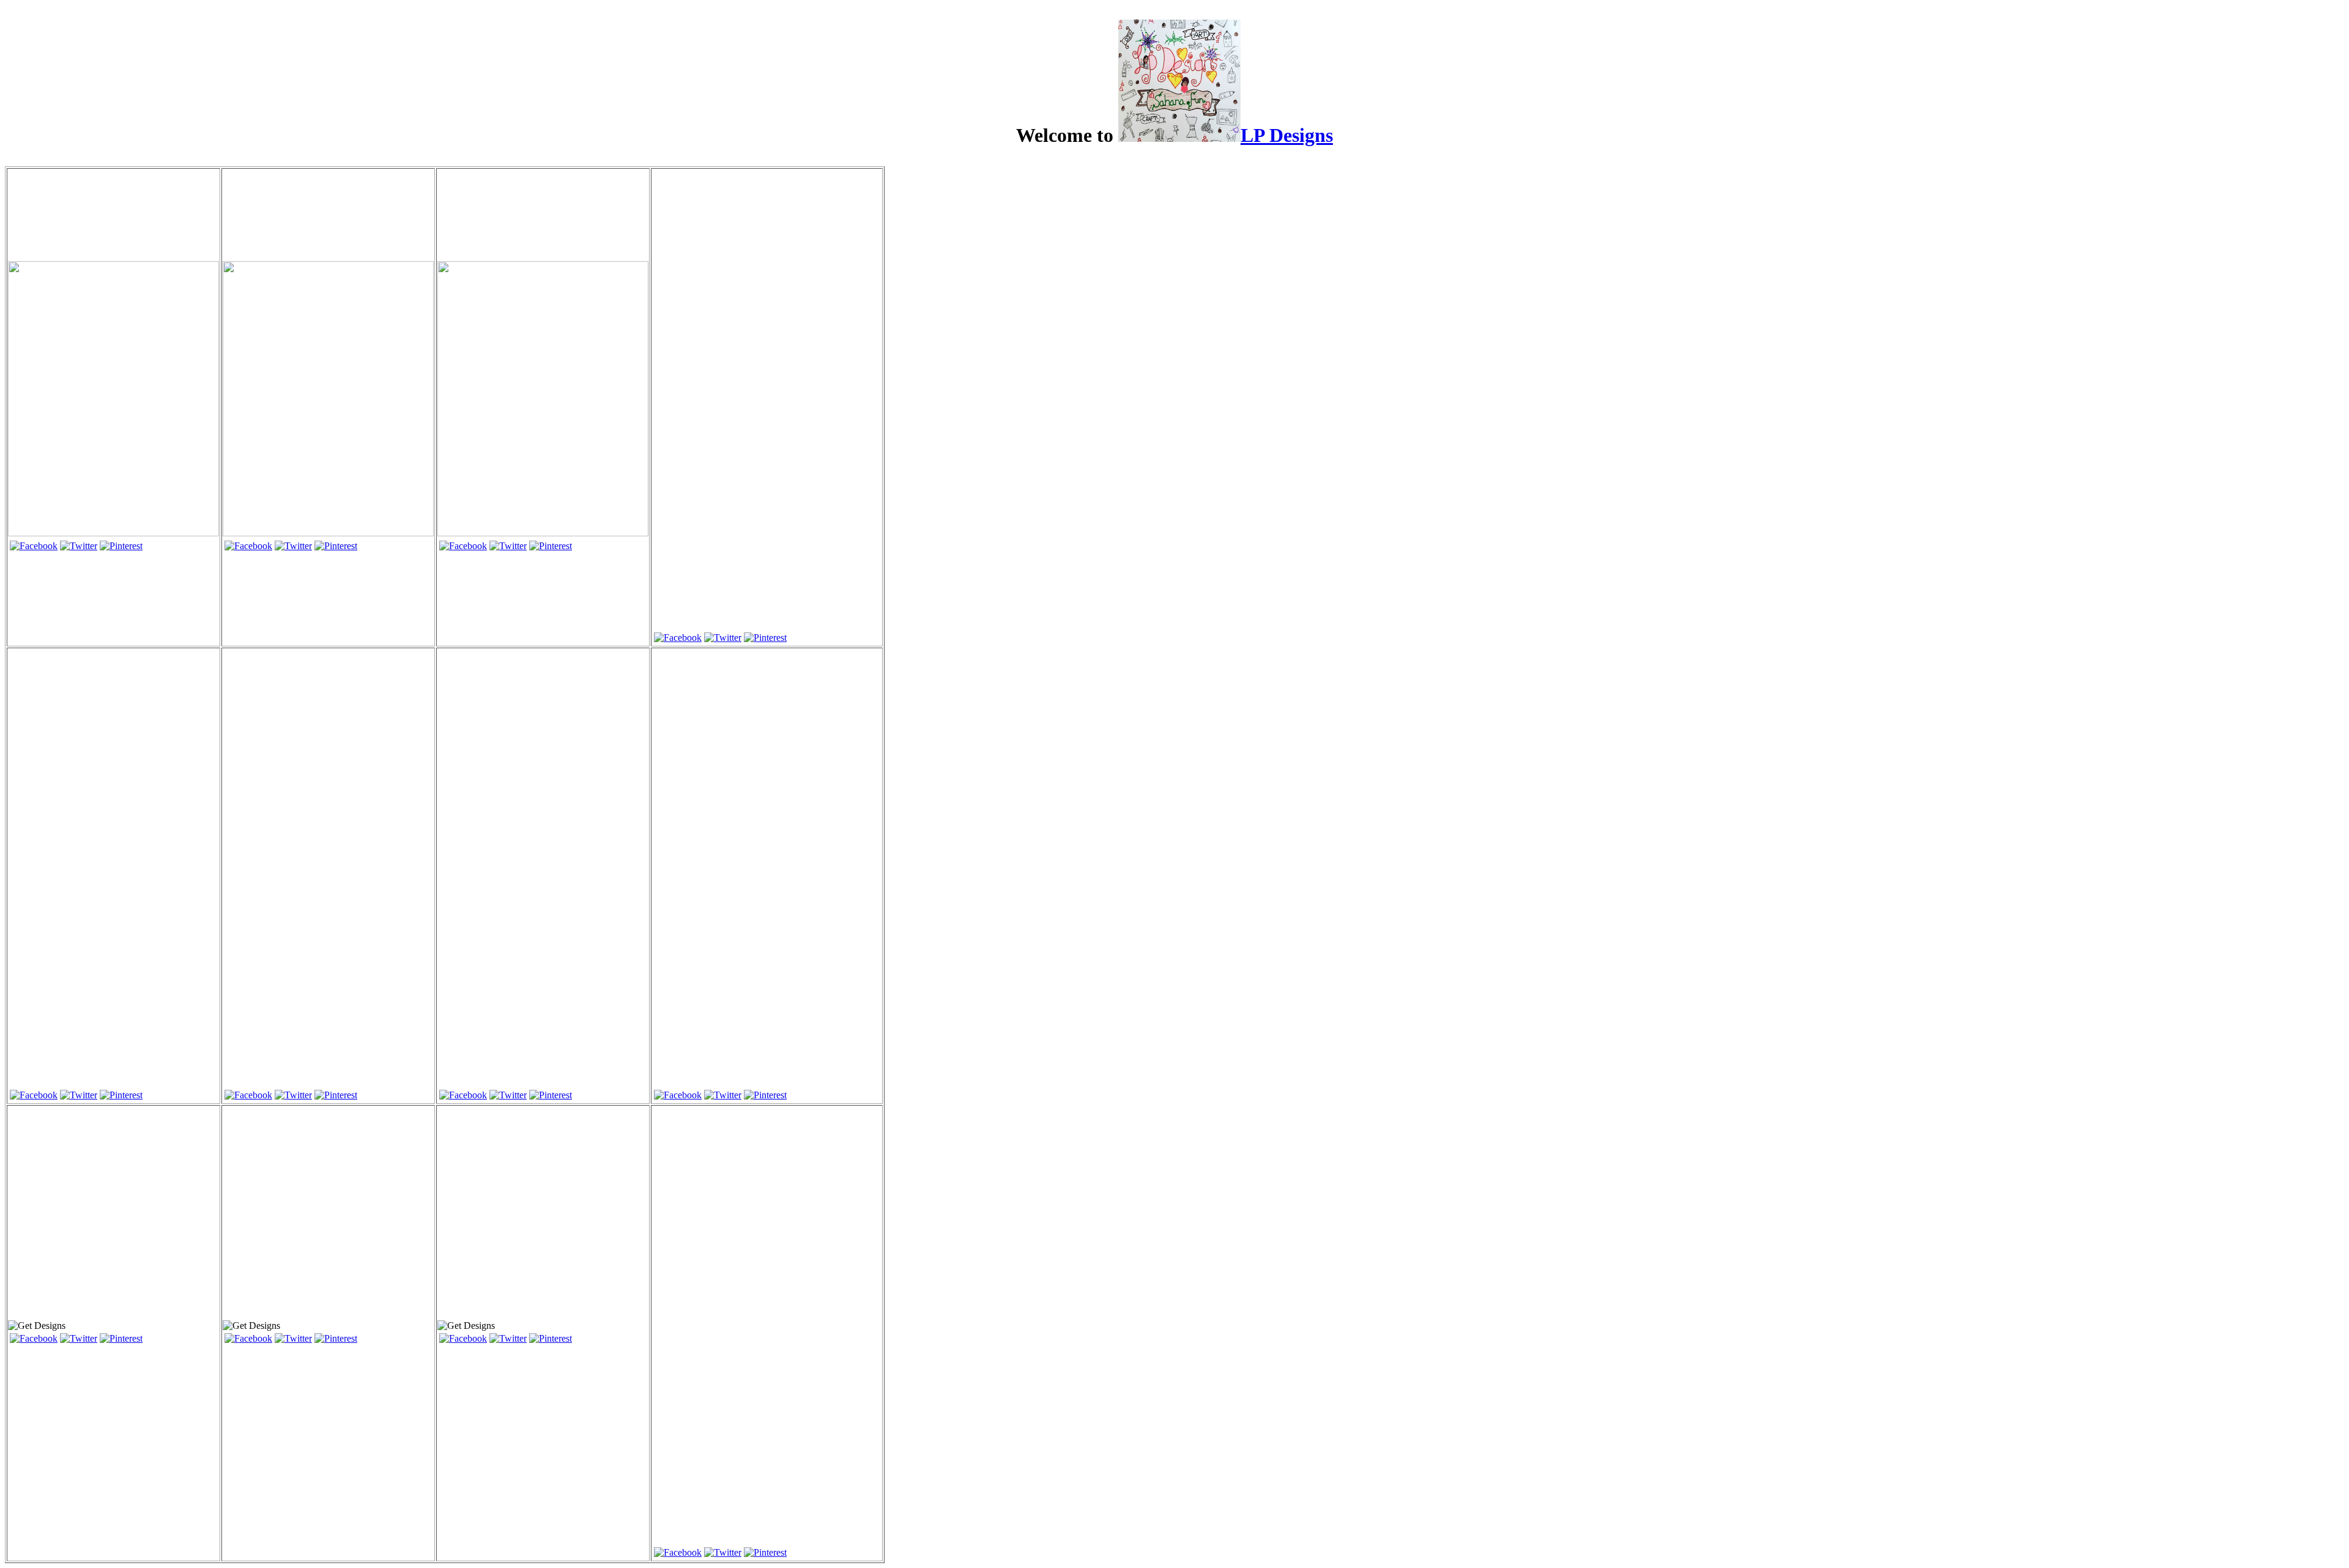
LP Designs (1287, 135)
